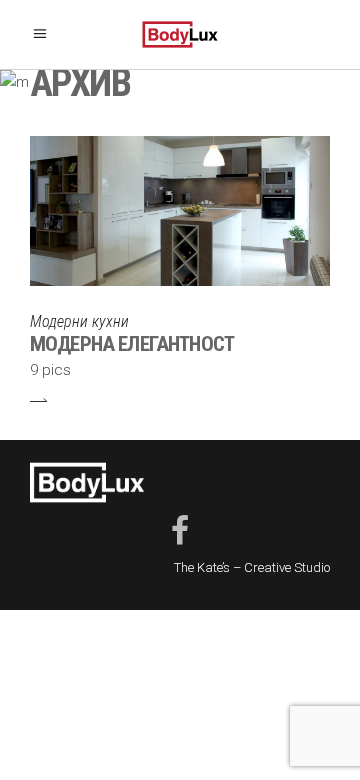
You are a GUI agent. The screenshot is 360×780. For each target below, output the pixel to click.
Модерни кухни (79, 321)
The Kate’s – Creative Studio (252, 567)
